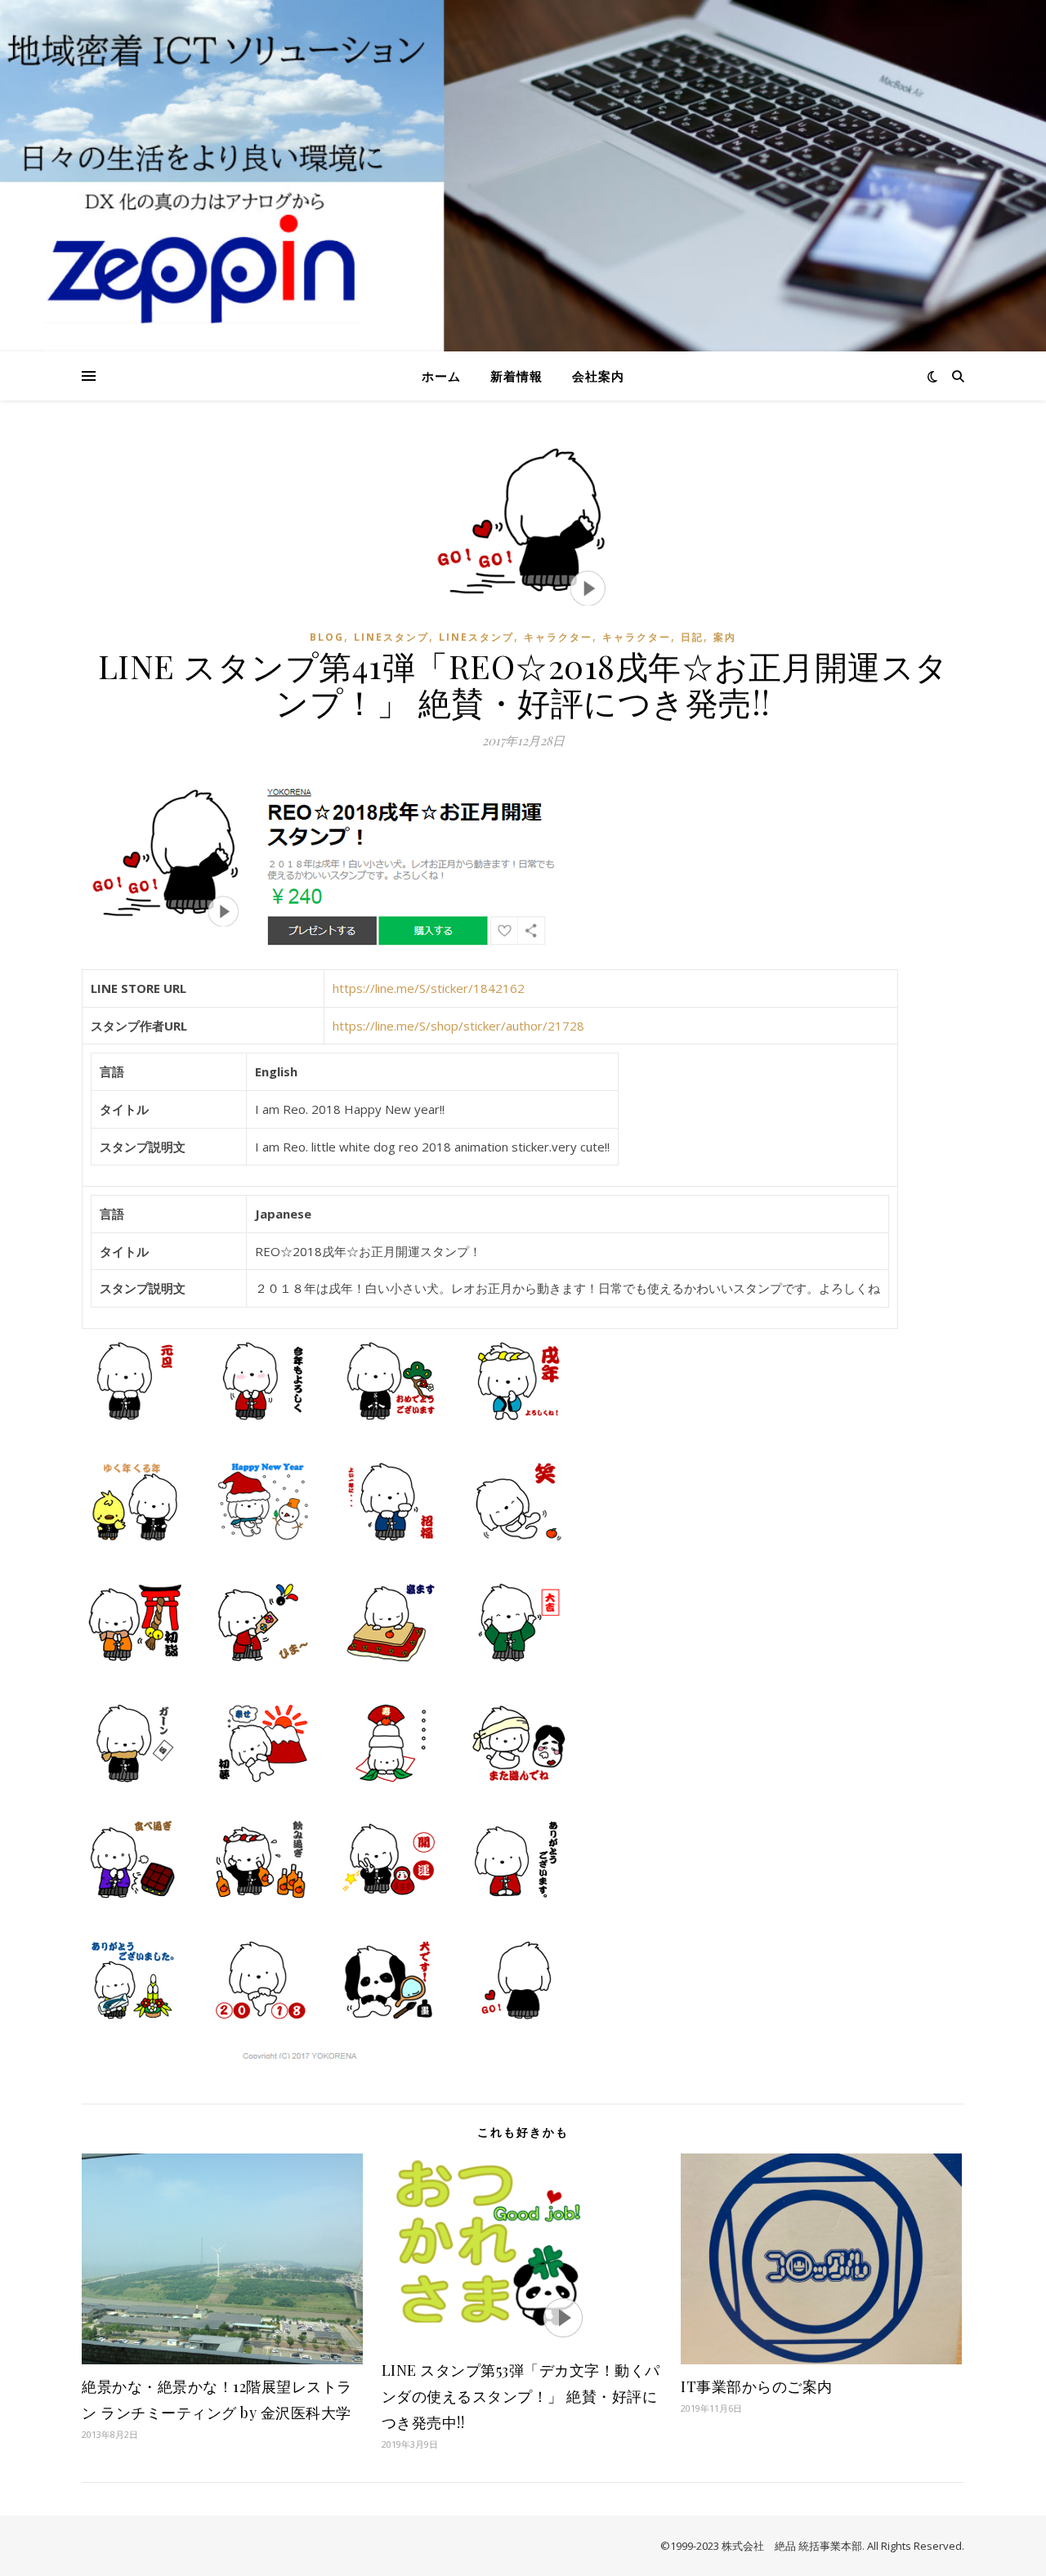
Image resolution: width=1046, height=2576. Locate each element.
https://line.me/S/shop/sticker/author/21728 (458, 1026)
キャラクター (558, 637)
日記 (692, 637)
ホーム (441, 376)
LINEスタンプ (391, 637)
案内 (725, 637)
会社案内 (598, 376)
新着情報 (516, 376)
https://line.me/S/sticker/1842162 (429, 988)
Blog (327, 637)
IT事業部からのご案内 (757, 2386)
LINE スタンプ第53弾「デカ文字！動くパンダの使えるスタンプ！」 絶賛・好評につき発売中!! (521, 2396)
